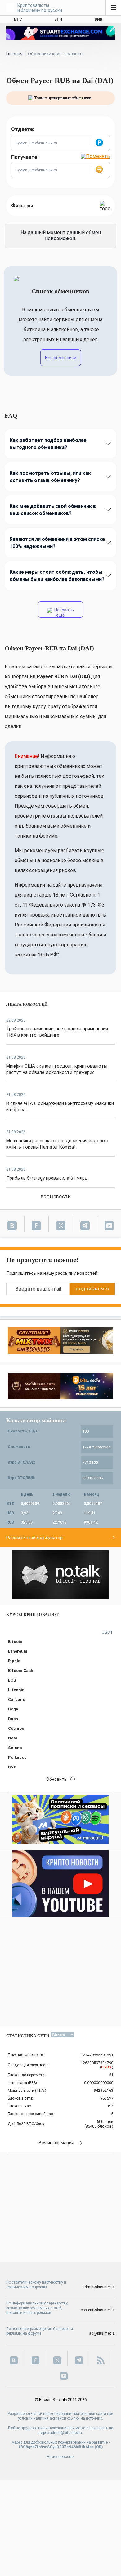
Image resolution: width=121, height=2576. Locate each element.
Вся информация (56, 2143)
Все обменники (61, 358)
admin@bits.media (99, 2287)
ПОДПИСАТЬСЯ (92, 1289)
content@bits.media (98, 2310)
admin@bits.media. (66, 2433)
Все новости (56, 1197)
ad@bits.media (102, 2333)
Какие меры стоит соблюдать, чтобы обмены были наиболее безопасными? (57, 576)
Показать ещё (64, 613)
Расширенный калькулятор (34, 1538)
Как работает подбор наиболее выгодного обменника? (48, 444)
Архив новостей (61, 2457)
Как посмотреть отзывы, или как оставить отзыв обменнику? (50, 477)
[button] (101, 143)
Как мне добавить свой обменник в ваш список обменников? (53, 510)
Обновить (56, 1779)
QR (99, 2447)
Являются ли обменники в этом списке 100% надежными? (57, 543)
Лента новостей (27, 1004)
